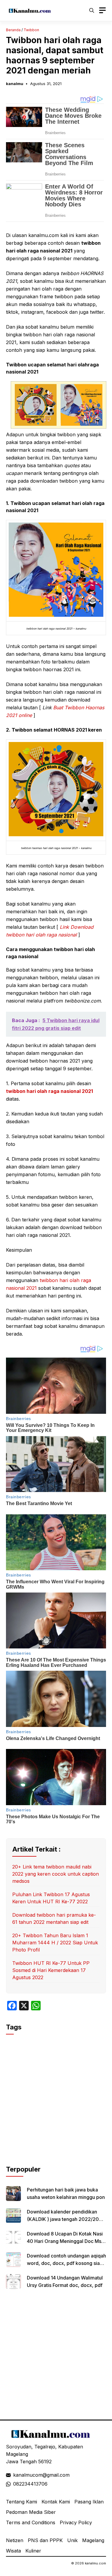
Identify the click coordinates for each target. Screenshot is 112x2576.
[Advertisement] (56, 2109)
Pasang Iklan (89, 2502)
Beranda (13, 30)
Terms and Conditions (31, 2522)
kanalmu (15, 84)
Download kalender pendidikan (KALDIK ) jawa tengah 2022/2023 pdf (66, 2219)
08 (16, 2484)
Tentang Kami (22, 2502)
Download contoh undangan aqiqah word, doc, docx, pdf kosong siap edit (66, 2263)
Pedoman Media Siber (31, 2512)
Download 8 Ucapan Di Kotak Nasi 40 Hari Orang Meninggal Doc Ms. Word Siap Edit (65, 2241)
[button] (92, 10)
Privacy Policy (76, 2522)
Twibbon (31, 30)
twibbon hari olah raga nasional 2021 (49, 1091)
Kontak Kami (56, 2502)
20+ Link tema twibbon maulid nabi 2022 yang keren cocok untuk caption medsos (56, 1874)
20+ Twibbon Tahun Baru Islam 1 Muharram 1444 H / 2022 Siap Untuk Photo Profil (55, 1943)
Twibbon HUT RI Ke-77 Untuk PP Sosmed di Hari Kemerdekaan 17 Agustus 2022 (51, 1970)
